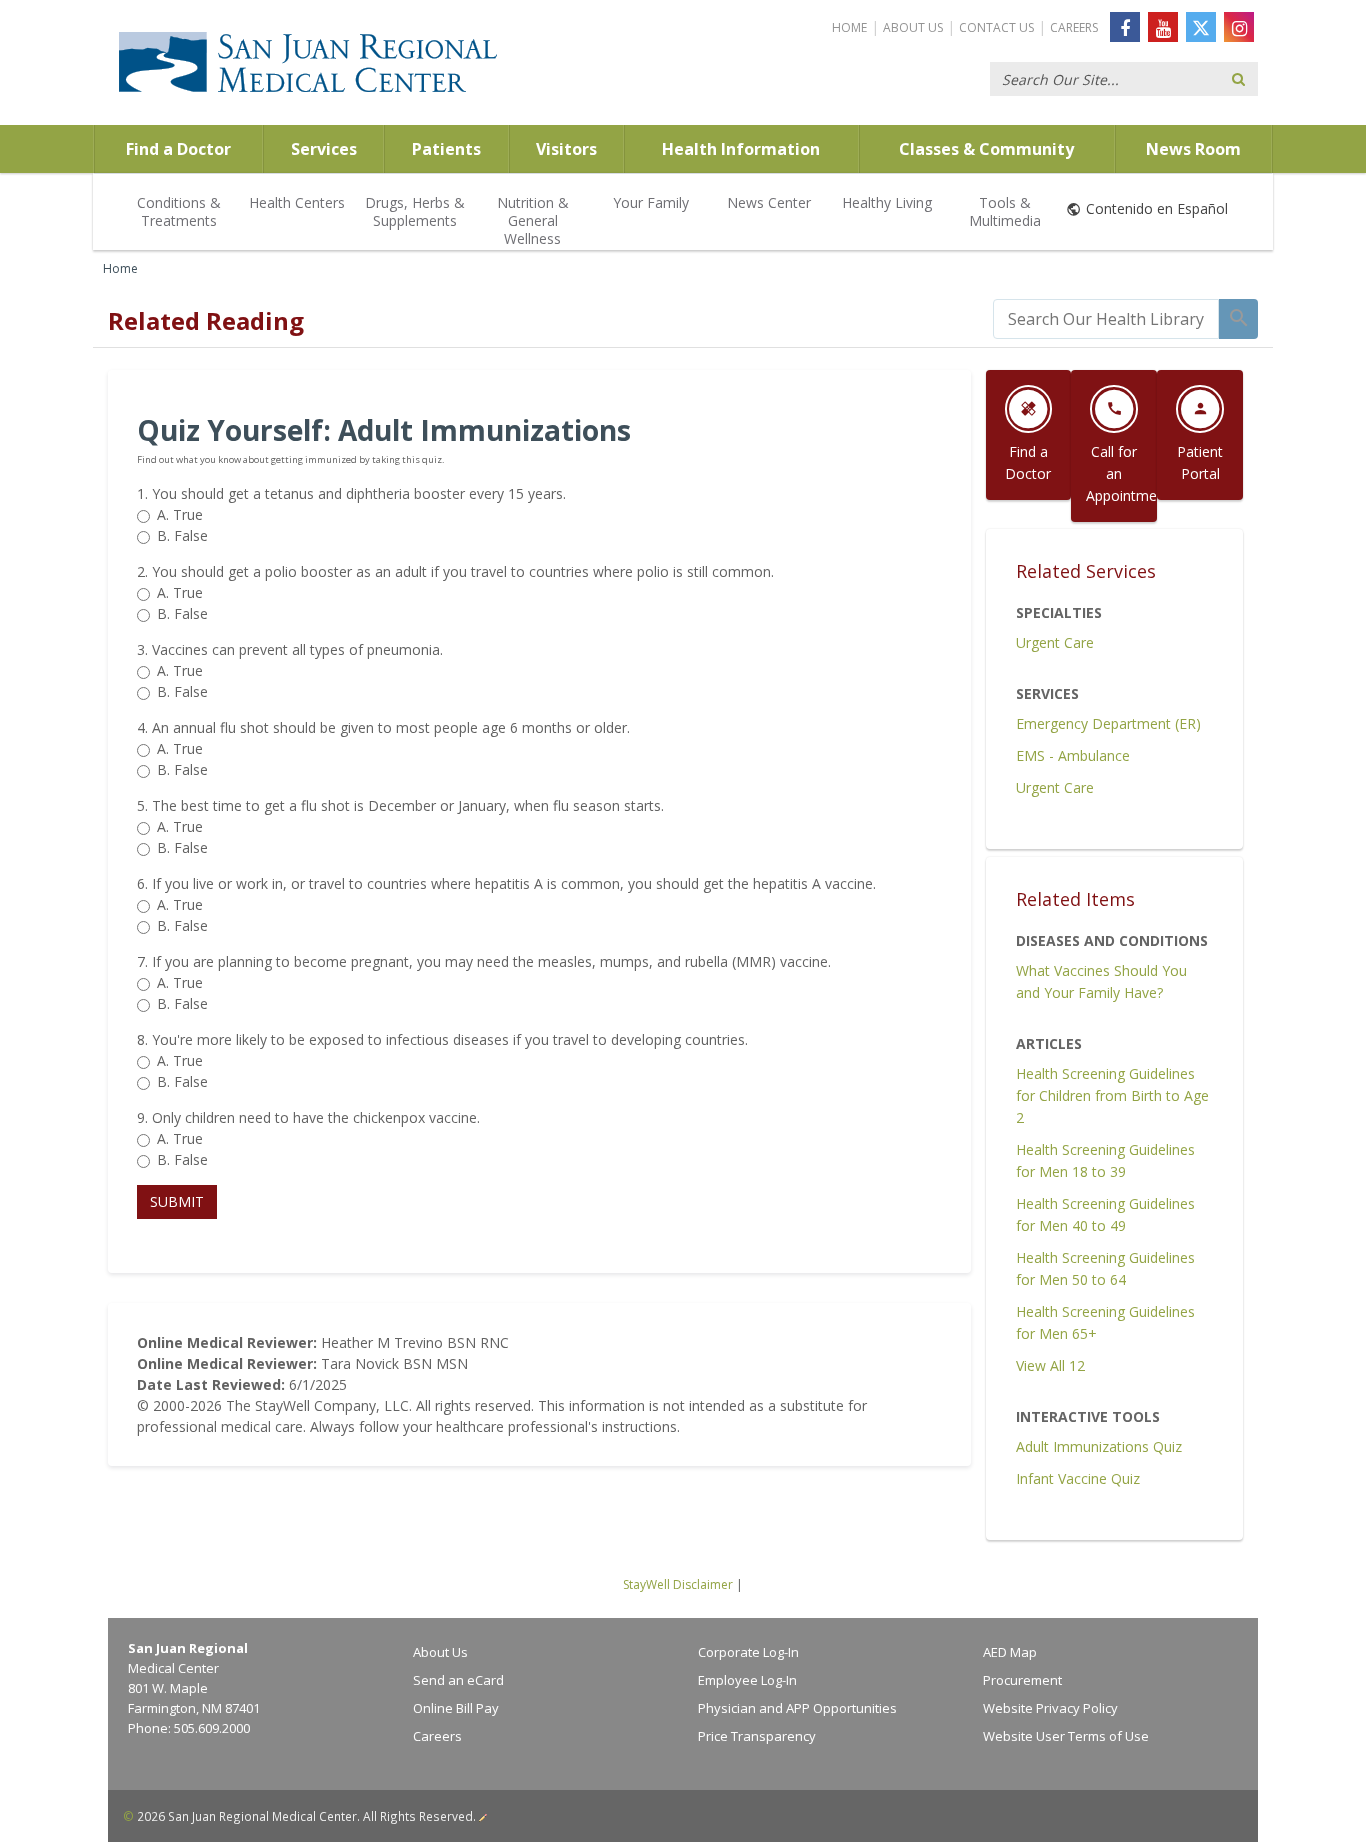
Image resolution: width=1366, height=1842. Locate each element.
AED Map (1010, 1652)
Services (324, 149)
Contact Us (996, 27)
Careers (1074, 27)
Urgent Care (1055, 642)
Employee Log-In (747, 1680)
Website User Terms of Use (1066, 1736)
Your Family (651, 202)
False (182, 535)
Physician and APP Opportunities (797, 1708)
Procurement (1022, 1680)
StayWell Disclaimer (678, 1584)
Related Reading (206, 320)
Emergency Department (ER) (1108, 723)
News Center (769, 202)
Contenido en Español (1157, 208)
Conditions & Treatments (179, 211)
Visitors (566, 149)
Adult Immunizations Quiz (1099, 1446)
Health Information (741, 149)
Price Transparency (757, 1736)
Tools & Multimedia (1005, 211)
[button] (177, 1202)
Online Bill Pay (456, 1708)
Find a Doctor (178, 149)
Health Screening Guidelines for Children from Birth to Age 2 (1112, 1095)
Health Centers (297, 202)
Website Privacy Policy (1050, 1708)
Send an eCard (458, 1680)
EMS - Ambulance (1073, 755)
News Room (1193, 149)
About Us (913, 27)
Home (849, 27)
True (180, 514)
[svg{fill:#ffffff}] (1201, 27)
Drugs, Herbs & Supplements (415, 211)
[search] (1106, 319)
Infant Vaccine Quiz (1078, 1478)
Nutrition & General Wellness (533, 220)
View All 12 (1050, 1365)
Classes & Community (986, 149)
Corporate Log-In (748, 1652)
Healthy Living (887, 202)
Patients (446, 149)
